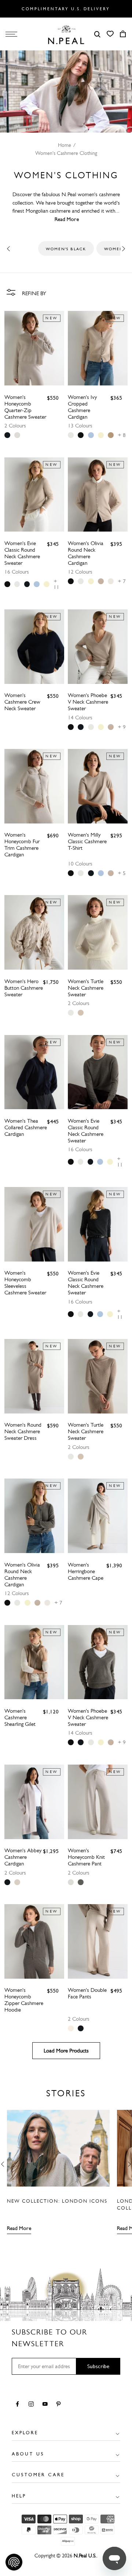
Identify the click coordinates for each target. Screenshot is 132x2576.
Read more (19, 2228)
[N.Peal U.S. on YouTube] (46, 2405)
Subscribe (98, 2366)
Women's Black (66, 249)
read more (67, 219)
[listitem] (7, 435)
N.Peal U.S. (85, 2556)
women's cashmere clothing (66, 153)
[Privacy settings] (14, 2562)
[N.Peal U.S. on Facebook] (19, 2405)
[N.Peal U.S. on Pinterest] (60, 2405)
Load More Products (66, 2051)
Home (65, 145)
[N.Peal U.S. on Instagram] (32, 2405)
